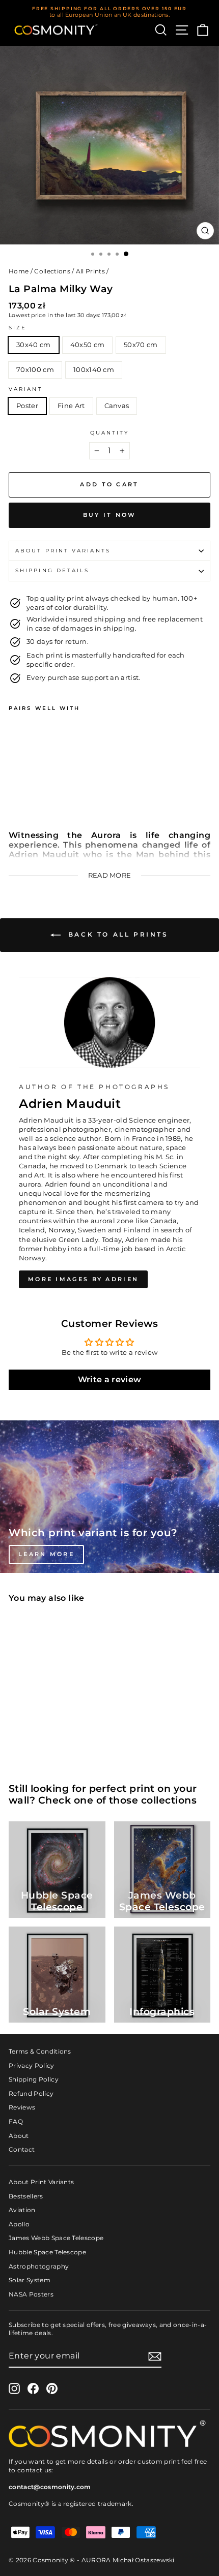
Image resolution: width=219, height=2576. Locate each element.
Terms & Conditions (40, 2051)
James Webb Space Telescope (56, 2238)
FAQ (16, 2121)
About (19, 2136)
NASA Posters (31, 2294)
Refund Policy (31, 2093)
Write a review (110, 1379)
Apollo (19, 2224)
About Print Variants (41, 2182)
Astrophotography (39, 2266)
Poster (27, 406)
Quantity (110, 433)
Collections (52, 271)
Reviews (22, 2107)
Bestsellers (26, 2196)
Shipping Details (52, 570)
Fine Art (71, 406)
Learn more (46, 1554)
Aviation (22, 2210)
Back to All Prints (116, 934)
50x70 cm (141, 345)
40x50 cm (88, 345)
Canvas (117, 406)
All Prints (90, 271)
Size (18, 328)
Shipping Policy (34, 2079)
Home (19, 271)
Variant (26, 389)
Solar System (30, 2280)
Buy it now (110, 515)
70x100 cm (35, 370)
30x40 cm (34, 345)
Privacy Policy (32, 2066)
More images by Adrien (83, 1279)
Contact (22, 2149)
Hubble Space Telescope (47, 2252)
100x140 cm (94, 370)
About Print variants (63, 551)
